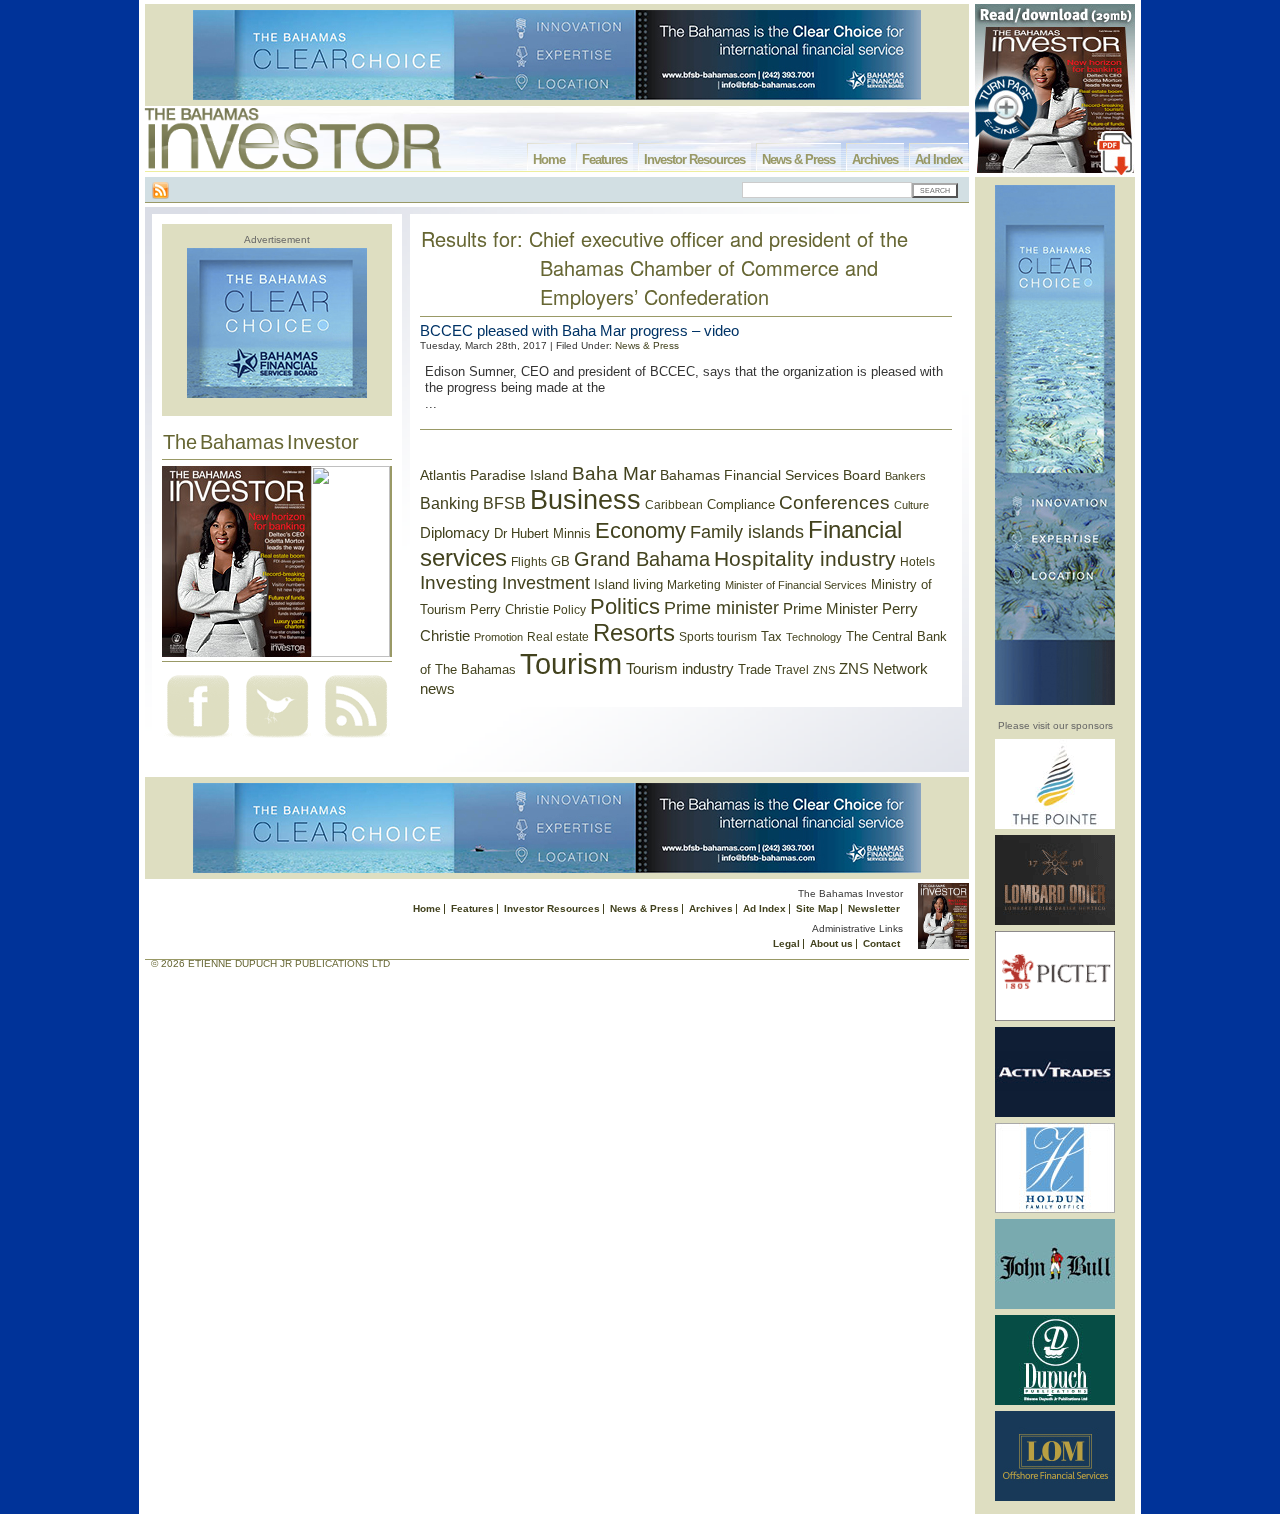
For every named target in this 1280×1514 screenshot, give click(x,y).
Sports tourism (718, 637)
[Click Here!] (1055, 825)
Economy (640, 530)
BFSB (504, 503)
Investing (459, 582)
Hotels (917, 561)
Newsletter (874, 908)
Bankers (905, 476)
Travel (792, 670)
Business (585, 500)
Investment (546, 583)
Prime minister (721, 607)
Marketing (694, 585)
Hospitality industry (805, 558)
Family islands (747, 532)
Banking (449, 503)
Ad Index (938, 159)
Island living (628, 584)
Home (549, 159)
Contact (881, 943)
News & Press (798, 159)
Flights (529, 562)
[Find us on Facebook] (198, 739)
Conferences (834, 502)
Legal (786, 943)
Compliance (741, 504)
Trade (754, 669)
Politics (625, 606)
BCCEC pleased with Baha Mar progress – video (579, 330)
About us (831, 943)
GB (560, 561)
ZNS (824, 670)
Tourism (571, 663)
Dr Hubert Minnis (542, 533)
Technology (814, 637)
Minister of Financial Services (796, 585)
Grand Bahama (642, 559)
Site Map (817, 908)
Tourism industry (680, 669)
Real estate (558, 637)
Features (604, 159)
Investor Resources (694, 159)
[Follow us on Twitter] (277, 739)
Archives (875, 159)
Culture (911, 505)
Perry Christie (509, 609)
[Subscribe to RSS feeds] (356, 739)
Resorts (634, 633)
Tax (771, 636)
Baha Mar (614, 473)
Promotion (498, 637)
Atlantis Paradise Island (494, 475)
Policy (569, 610)
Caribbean (674, 505)
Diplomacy (455, 533)
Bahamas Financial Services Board (770, 475)
